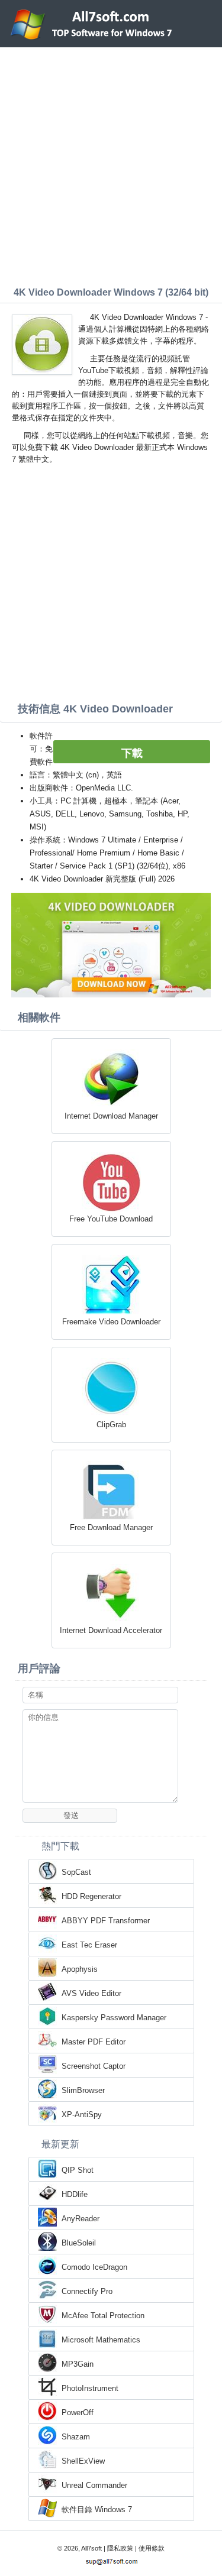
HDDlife (75, 2194)
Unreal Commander (94, 2485)
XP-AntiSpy (82, 2115)
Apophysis (80, 1969)
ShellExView (83, 2461)
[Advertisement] (111, 164)
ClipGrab (111, 1425)
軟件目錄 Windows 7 (97, 2509)
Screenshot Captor (94, 2066)
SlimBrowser (83, 2090)
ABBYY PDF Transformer (106, 1921)
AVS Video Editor (91, 1993)
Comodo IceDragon (94, 2267)
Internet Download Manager (111, 1116)
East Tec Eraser (89, 1945)
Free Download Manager (111, 1527)
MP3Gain (78, 2364)
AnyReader (81, 2219)
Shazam (76, 2437)
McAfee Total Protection (103, 2316)
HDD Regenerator (91, 1896)
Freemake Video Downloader (111, 1322)
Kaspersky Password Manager (114, 2018)
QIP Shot (78, 2170)
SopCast (76, 1872)
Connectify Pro (87, 2291)
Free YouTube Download (111, 1219)
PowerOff (78, 2413)
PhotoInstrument (90, 2388)
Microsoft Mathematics (101, 2340)
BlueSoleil (79, 2243)
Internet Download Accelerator (111, 1630)
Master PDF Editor (94, 2042)
